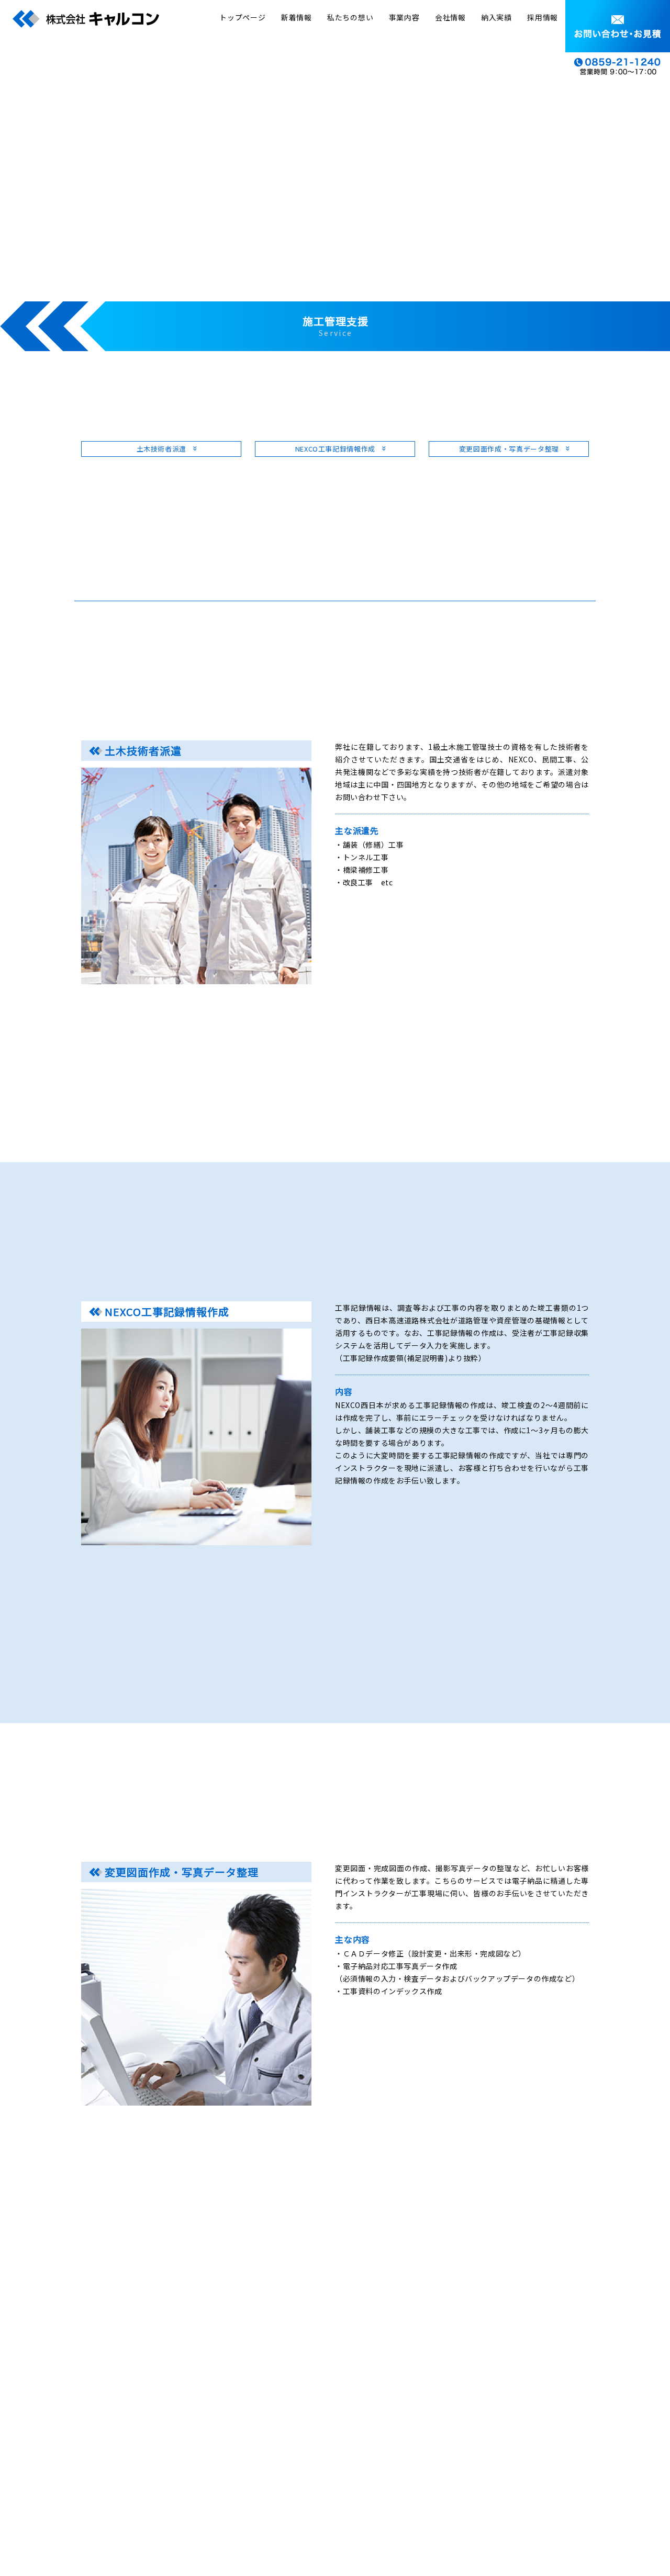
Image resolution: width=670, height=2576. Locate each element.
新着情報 (297, 17)
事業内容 (404, 17)
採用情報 (543, 17)
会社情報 (450, 17)
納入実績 (496, 17)
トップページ (242, 17)
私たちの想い (350, 17)
